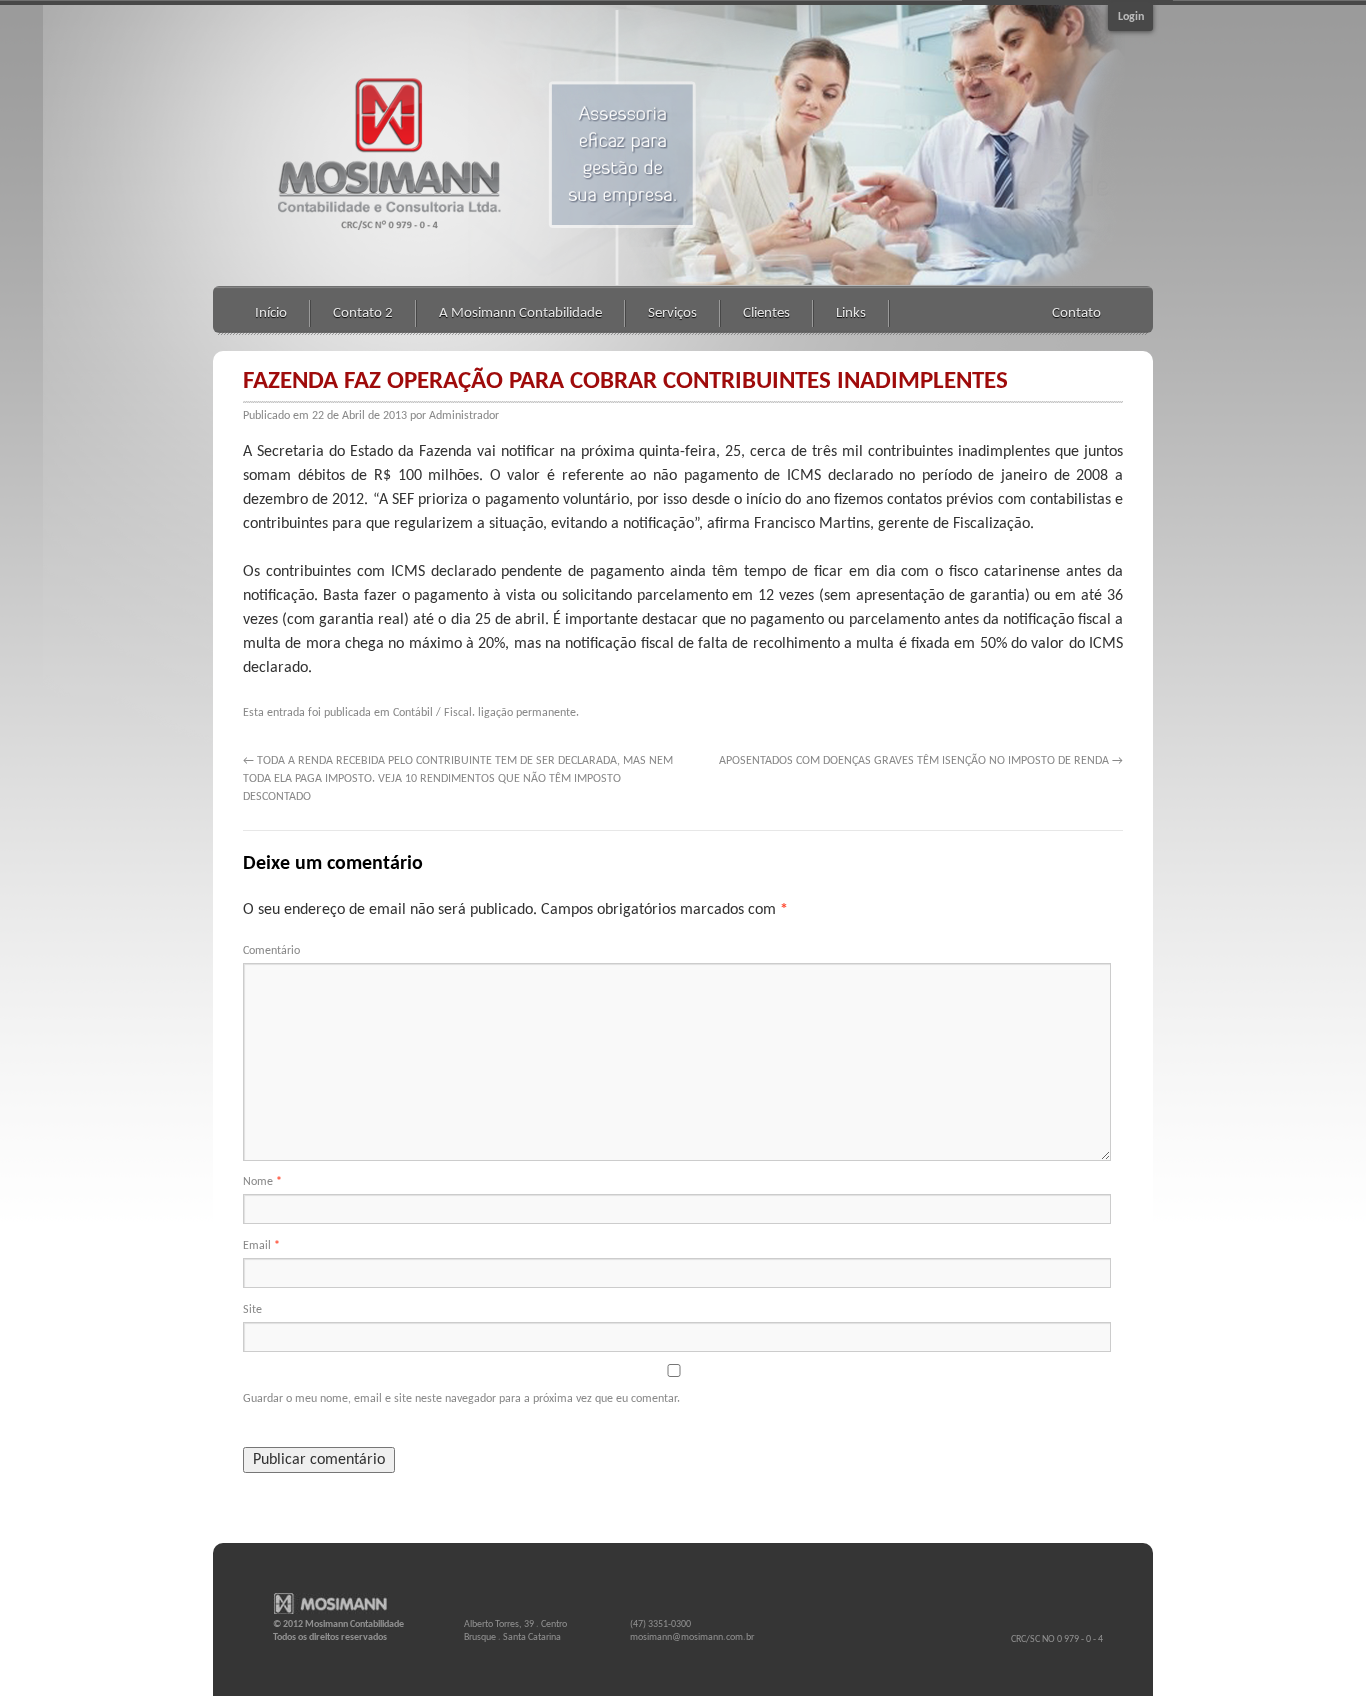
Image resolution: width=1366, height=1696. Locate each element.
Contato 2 (363, 313)
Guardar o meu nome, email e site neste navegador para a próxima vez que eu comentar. (461, 1399)
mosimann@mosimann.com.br (692, 1637)
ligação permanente (527, 713)
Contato (1076, 313)
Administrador (464, 416)
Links (851, 313)
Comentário (271, 951)
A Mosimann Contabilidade (520, 313)
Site (252, 1310)
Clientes (766, 313)
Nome (262, 1182)
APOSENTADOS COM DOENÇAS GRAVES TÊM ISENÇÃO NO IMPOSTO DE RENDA (921, 761)
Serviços (672, 313)
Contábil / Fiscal (432, 713)
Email (261, 1246)
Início (271, 313)
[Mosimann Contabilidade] (338, 1605)
